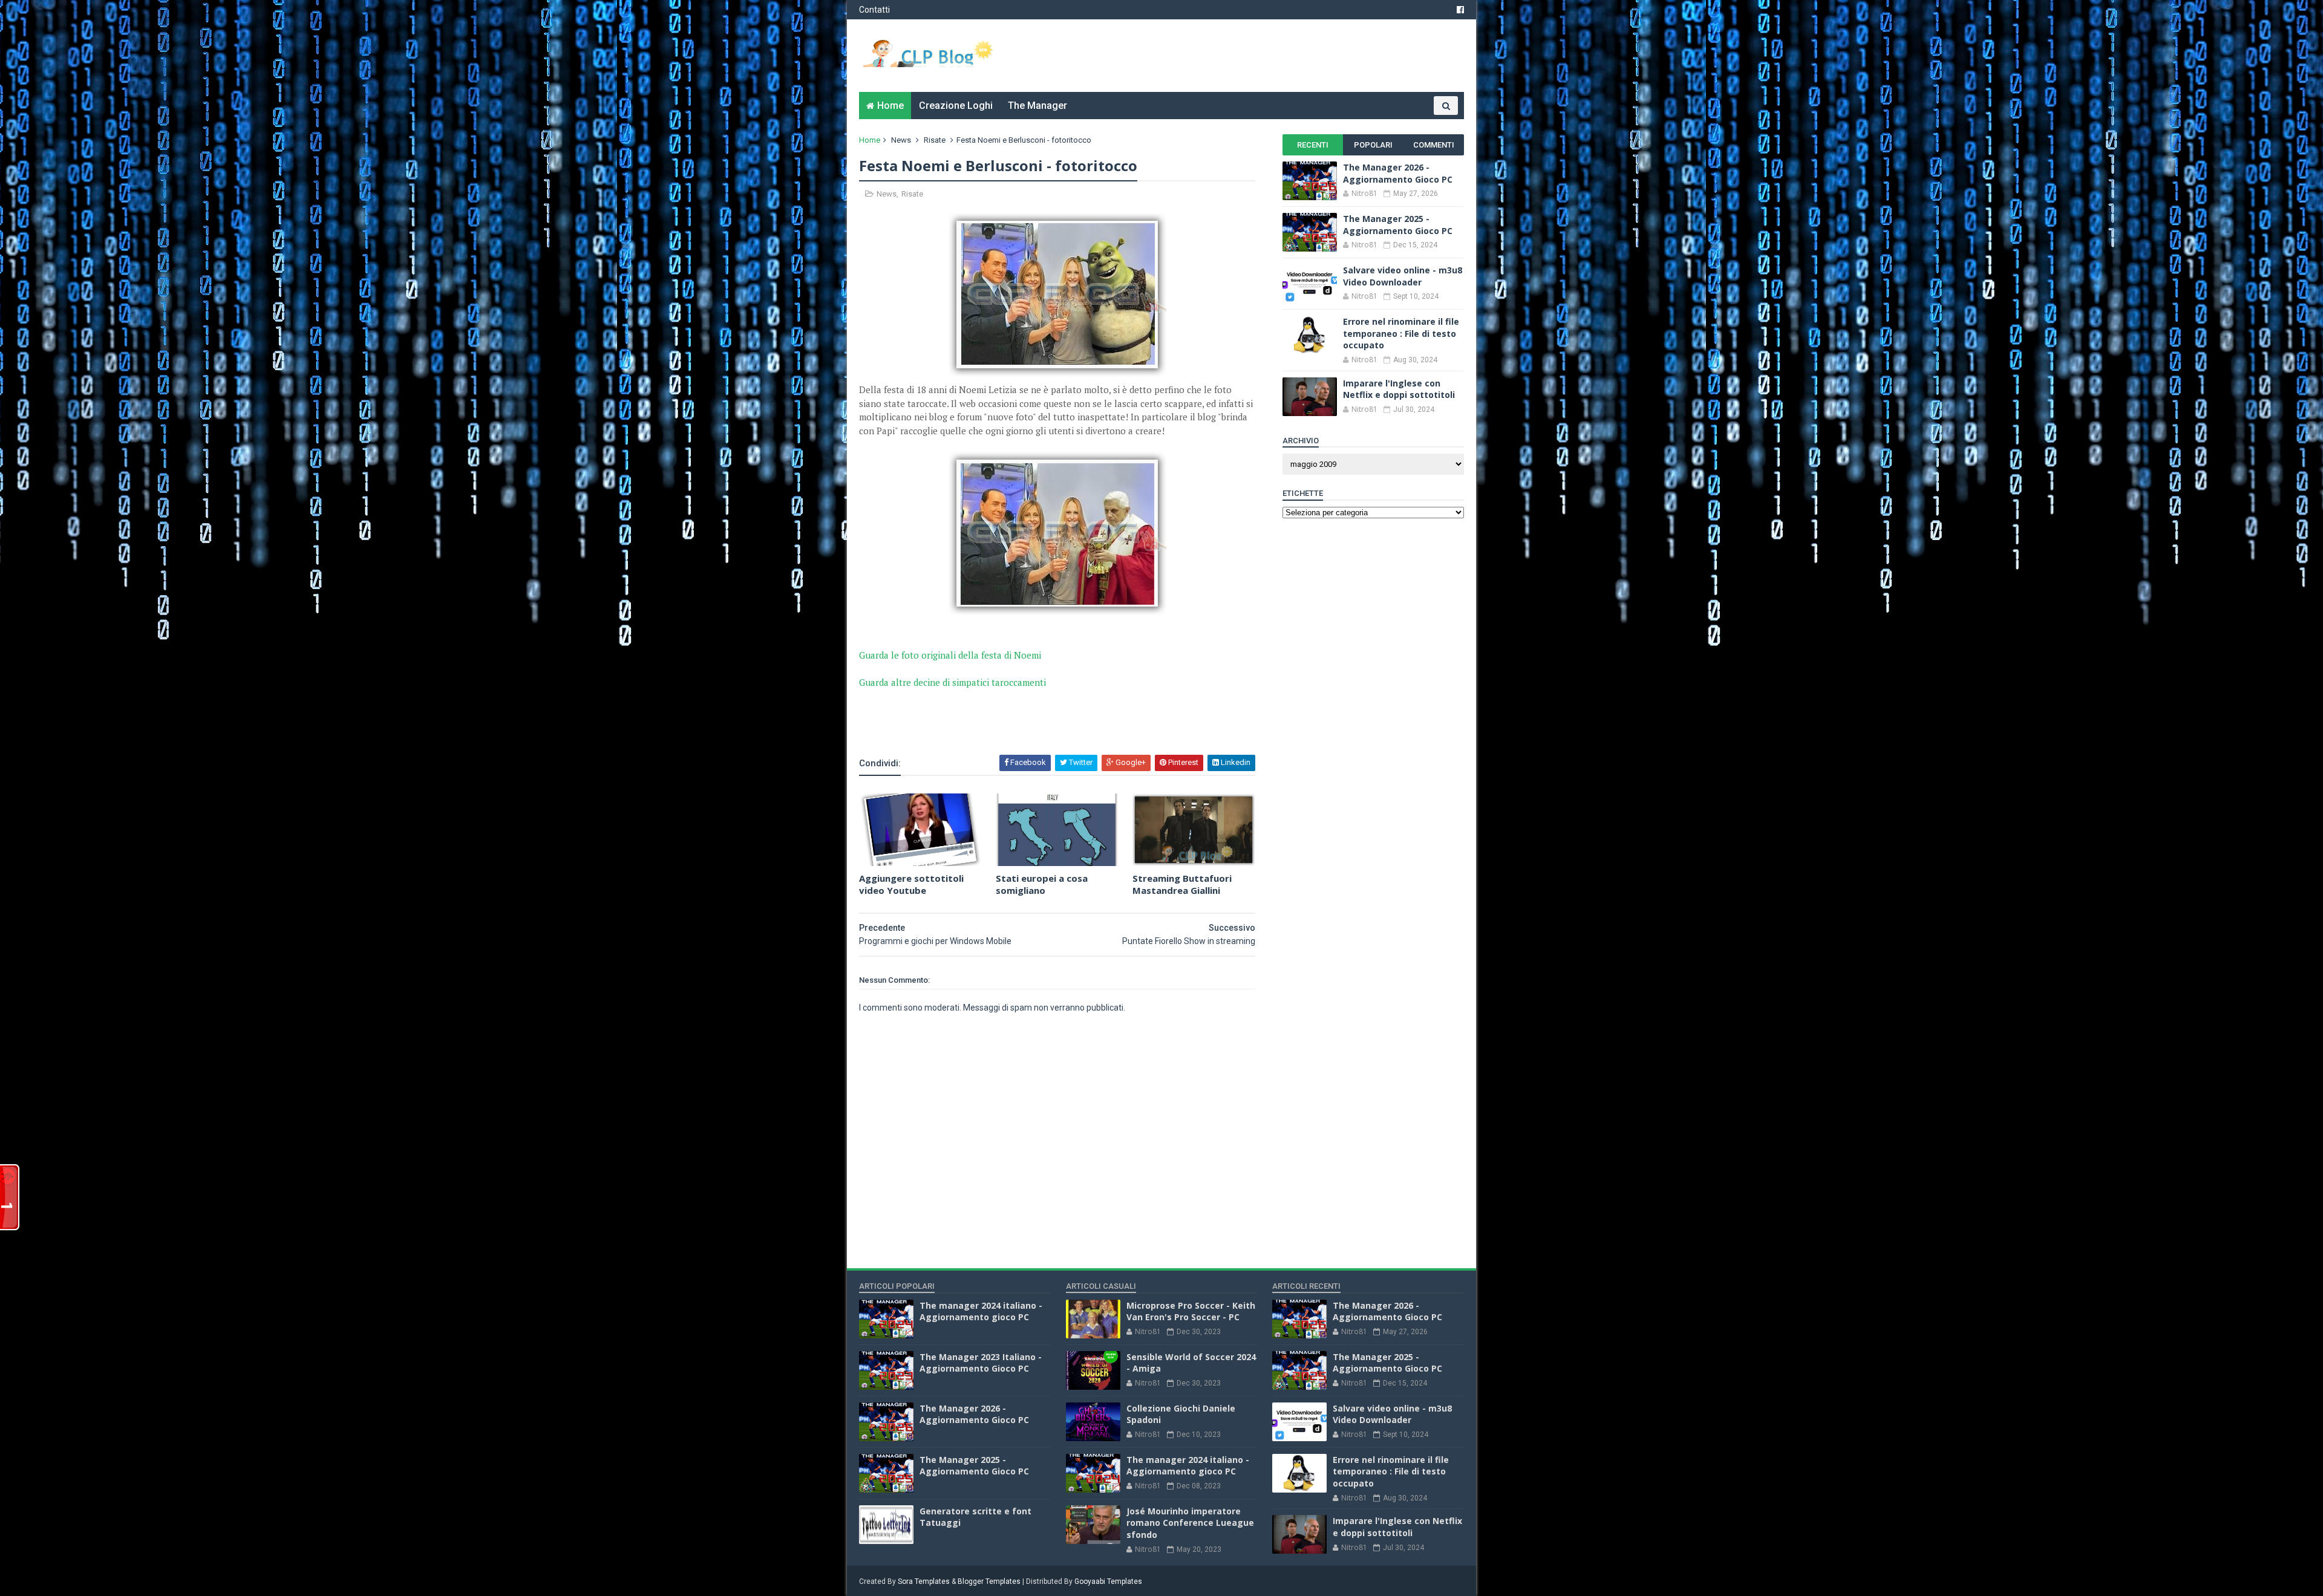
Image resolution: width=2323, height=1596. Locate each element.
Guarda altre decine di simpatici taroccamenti (952, 682)
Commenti (1434, 145)
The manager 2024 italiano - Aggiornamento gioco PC (981, 1311)
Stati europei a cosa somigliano (1042, 884)
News (901, 140)
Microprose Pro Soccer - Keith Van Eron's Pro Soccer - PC (1191, 1311)
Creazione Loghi (956, 106)
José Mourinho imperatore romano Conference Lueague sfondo (1190, 1523)
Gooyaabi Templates (1108, 1581)
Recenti (1313, 145)
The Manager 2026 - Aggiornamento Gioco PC (1398, 173)
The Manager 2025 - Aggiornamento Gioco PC (1398, 225)
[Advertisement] (1001, 721)
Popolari (1373, 145)
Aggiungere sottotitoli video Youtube (911, 884)
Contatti (874, 10)
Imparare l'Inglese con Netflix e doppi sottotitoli (1399, 389)
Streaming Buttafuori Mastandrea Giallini (1182, 884)
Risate (935, 140)
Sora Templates (924, 1581)
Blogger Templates (989, 1581)
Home (890, 106)
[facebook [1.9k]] (1460, 10)
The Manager (1037, 106)
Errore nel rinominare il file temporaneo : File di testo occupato (1401, 333)
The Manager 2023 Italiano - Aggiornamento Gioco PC (981, 1363)
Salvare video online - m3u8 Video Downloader (1403, 276)
